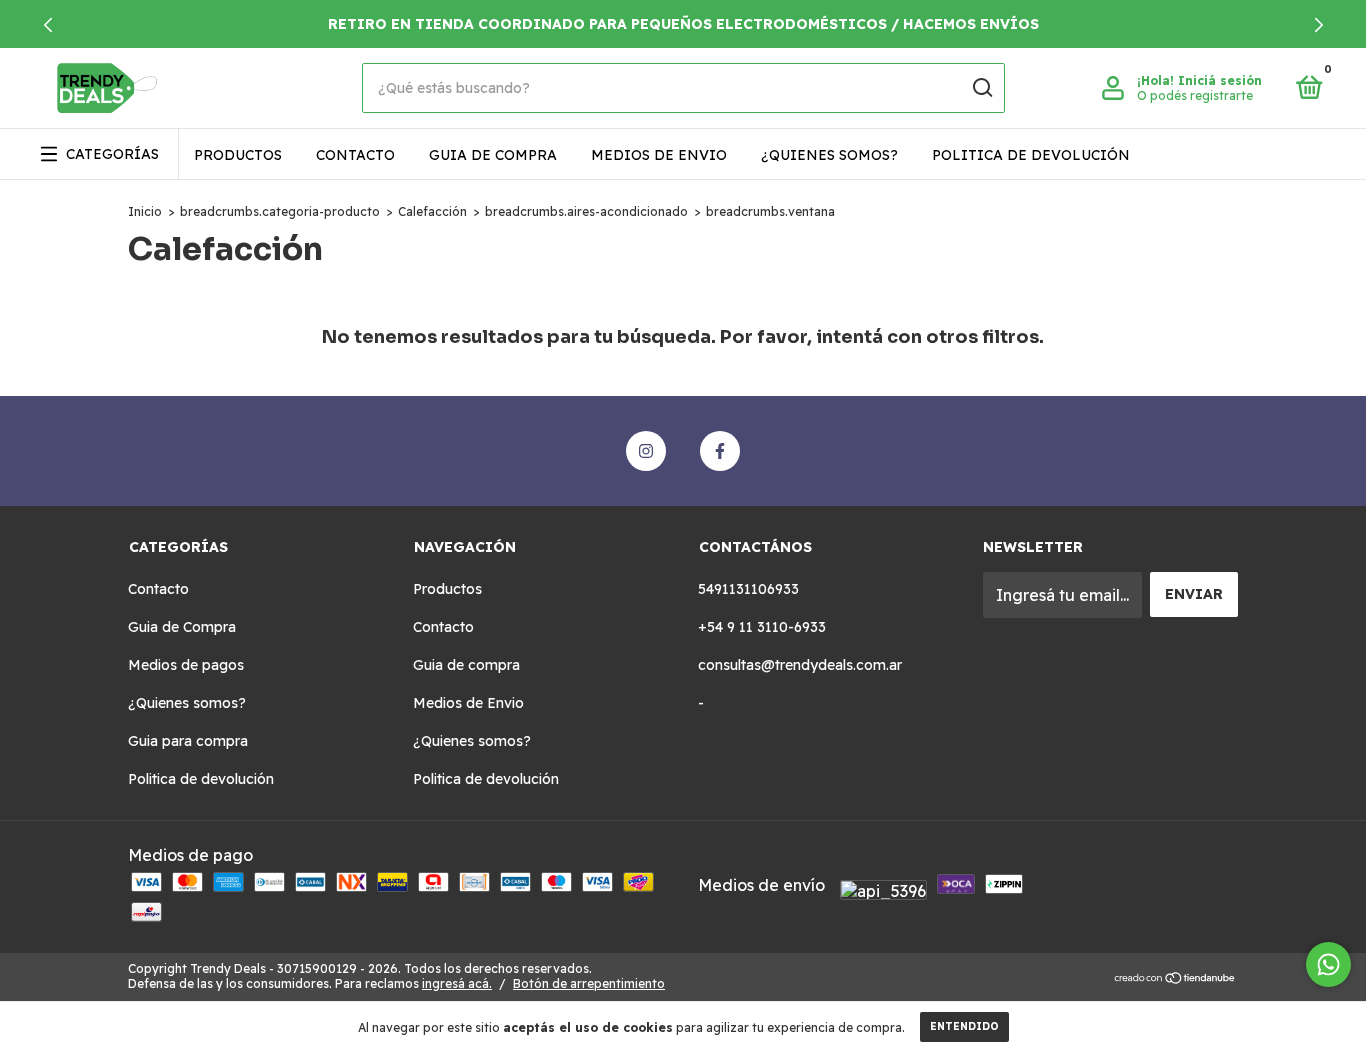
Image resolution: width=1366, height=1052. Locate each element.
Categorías (112, 154)
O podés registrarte (1195, 95)
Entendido (964, 1026)
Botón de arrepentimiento (589, 983)
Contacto (355, 155)
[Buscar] (981, 88)
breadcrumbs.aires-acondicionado (586, 211)
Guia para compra (188, 741)
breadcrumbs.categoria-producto (280, 211)
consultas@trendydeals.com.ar (800, 665)
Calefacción (432, 211)
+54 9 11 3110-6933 (762, 627)
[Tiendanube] (1175, 979)
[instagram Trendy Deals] (646, 451)
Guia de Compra (182, 627)
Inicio (145, 211)
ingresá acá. (457, 983)
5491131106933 (748, 589)
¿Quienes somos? (829, 155)
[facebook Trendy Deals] (720, 451)
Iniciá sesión (1220, 80)
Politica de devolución (1031, 155)
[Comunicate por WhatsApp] (1328, 964)
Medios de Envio (659, 155)
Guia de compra (493, 155)
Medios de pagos (186, 665)
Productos (238, 155)
